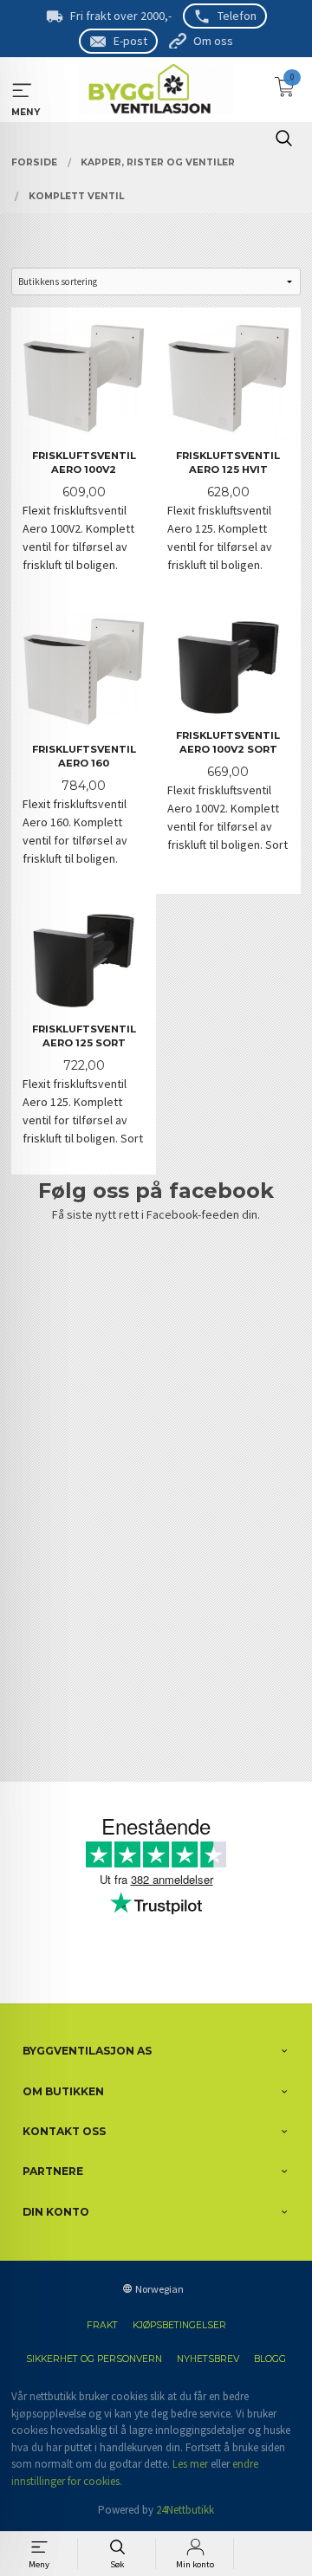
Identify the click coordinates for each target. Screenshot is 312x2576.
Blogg (270, 2359)
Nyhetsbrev (208, 2359)
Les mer (190, 2464)
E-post (130, 41)
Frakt (102, 2325)
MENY (22, 91)
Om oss (213, 41)
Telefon (237, 16)
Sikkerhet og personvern (94, 2359)
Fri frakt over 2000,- (121, 16)
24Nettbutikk (185, 2510)
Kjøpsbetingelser (179, 2325)
